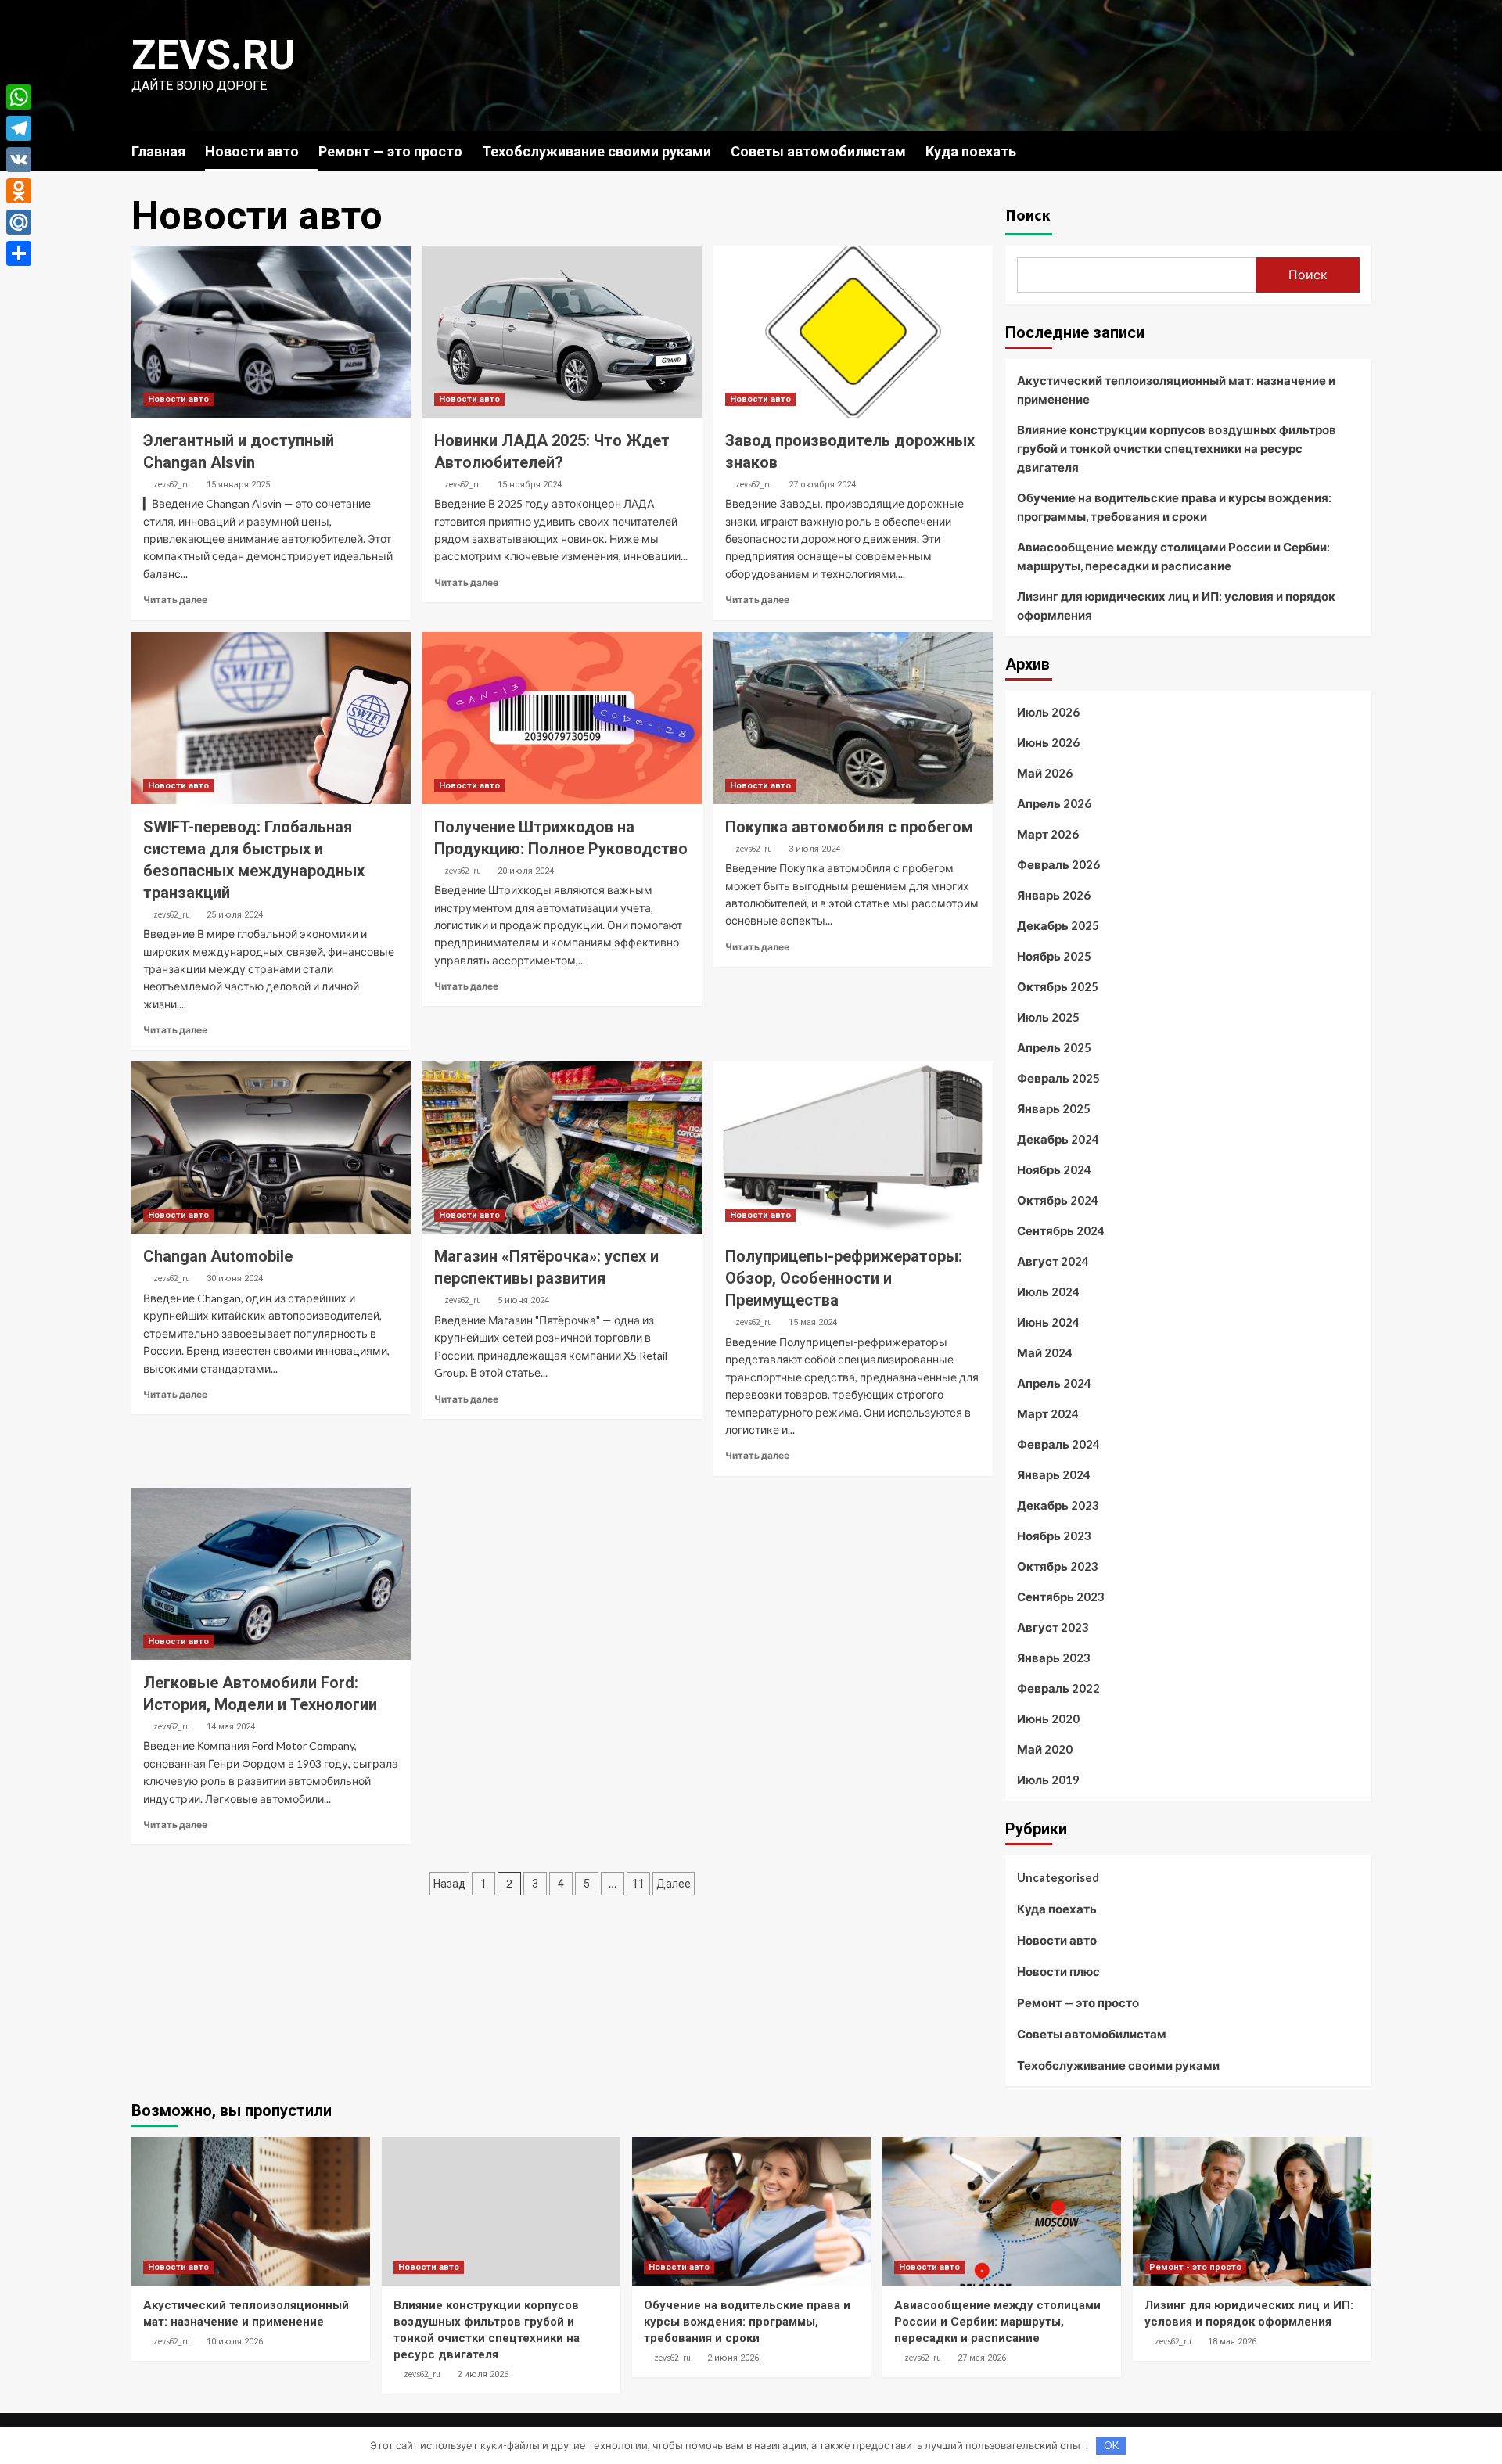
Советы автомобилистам (818, 151)
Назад (449, 1884)
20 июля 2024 (526, 871)
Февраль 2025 (1058, 1078)
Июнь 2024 (1048, 1322)
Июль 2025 (1048, 1017)
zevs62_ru (172, 484)
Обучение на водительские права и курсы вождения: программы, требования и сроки (1174, 507)
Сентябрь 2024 (1061, 1230)
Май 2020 (1045, 1749)
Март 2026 (1048, 834)
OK (1111, 2445)
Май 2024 (1045, 1352)
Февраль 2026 (1058, 864)
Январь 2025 (1054, 1108)
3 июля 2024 (814, 849)
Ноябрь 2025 (1054, 956)
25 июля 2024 (235, 915)
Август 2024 (1053, 1261)
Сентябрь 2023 (1061, 1597)
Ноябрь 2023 (1054, 1536)
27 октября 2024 (822, 485)
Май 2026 (1045, 773)
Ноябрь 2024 (1054, 1169)
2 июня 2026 (733, 2358)
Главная (158, 151)
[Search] (1362, 151)
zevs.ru (213, 55)
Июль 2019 (1048, 1780)
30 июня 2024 (235, 1279)
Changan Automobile (218, 1256)
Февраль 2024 (1058, 1444)
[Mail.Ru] (19, 222)
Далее (674, 1884)
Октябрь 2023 (1058, 1566)
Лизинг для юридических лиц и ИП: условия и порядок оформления (1176, 605)
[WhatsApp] (19, 97)
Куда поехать (971, 151)
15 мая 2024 (813, 1322)
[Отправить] (19, 253)
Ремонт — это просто (390, 151)
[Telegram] (19, 128)
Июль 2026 (1048, 712)
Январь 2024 (1054, 1474)
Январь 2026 (1054, 895)
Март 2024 (1048, 1413)
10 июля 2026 (235, 2342)
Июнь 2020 (1048, 1719)
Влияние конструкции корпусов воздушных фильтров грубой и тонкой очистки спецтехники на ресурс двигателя (1177, 448)
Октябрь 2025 (1058, 986)
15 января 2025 (238, 485)
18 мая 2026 (1232, 2342)
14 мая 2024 (231, 1727)
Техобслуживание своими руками (596, 151)
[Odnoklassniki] (19, 191)
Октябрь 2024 (1058, 1200)
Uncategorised (1058, 1877)
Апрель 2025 (1054, 1047)
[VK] (19, 160)
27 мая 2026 (982, 2358)
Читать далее (175, 600)
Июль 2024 (1048, 1291)
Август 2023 (1053, 1627)
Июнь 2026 (1048, 742)
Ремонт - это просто (1195, 2267)
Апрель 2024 (1054, 1383)
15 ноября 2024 (530, 485)
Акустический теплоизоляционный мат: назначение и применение (1176, 390)
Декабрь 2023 (1058, 1505)
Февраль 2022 (1058, 1688)
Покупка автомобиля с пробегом (849, 827)
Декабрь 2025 (1058, 925)
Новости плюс (1058, 1971)
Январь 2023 (1054, 1658)
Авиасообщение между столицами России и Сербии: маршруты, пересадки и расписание (1173, 556)
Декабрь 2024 (1058, 1139)
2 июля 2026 (483, 2374)
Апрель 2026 (1054, 803)
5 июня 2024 (523, 1300)
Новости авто (252, 151)
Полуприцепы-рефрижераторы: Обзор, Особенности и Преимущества (844, 1278)
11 (638, 1884)
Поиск (1028, 215)
